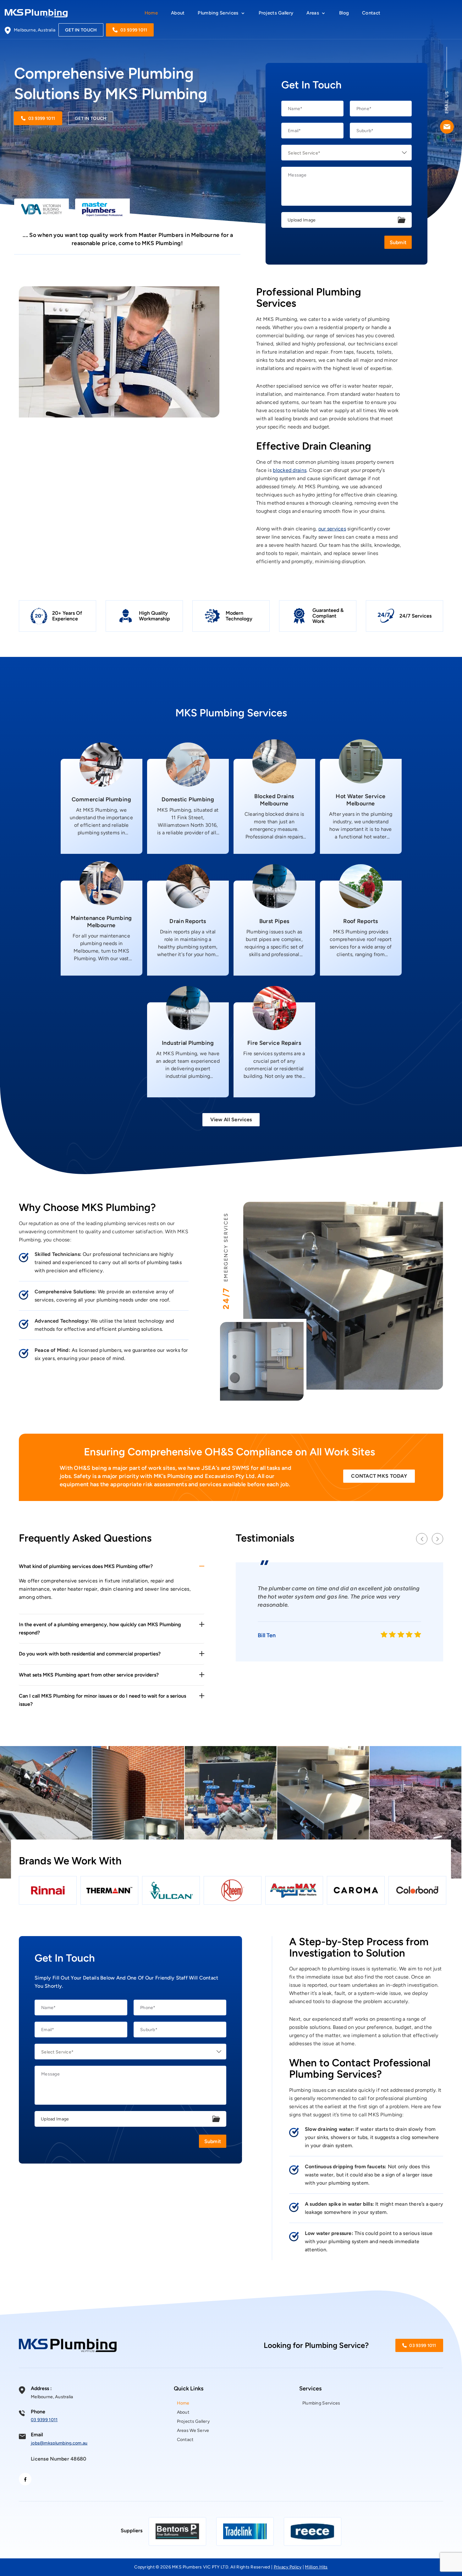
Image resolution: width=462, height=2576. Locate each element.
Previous (422, 1539)
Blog (344, 13)
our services (332, 529)
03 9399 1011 (134, 30)
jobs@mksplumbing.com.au (59, 2443)
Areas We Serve (193, 2430)
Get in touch (81, 30)
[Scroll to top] (451, 2557)
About (178, 13)
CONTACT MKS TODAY (379, 1476)
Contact (371, 13)
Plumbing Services (218, 13)
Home (151, 13)
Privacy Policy (288, 2567)
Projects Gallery (276, 13)
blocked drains (290, 470)
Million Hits (316, 2567)
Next (437, 1539)
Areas (313, 13)
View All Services (231, 1120)
